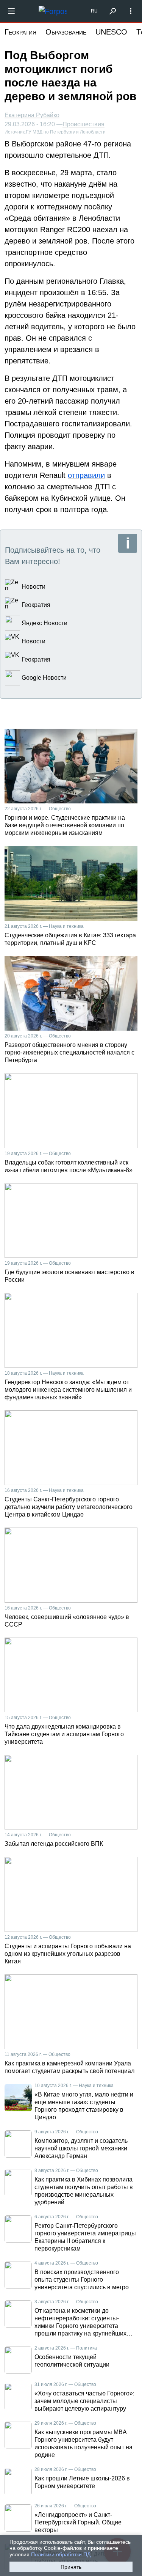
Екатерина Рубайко (32, 115)
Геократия (20, 32)
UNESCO (111, 32)
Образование (66, 32)
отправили (86, 475)
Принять (71, 2567)
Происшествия (83, 124)
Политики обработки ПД (61, 2554)
